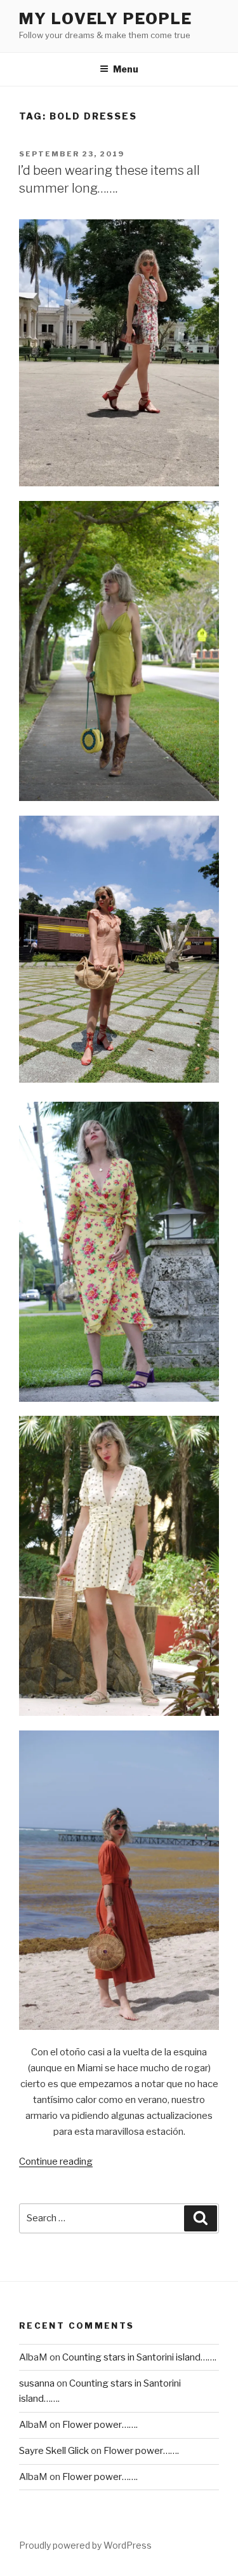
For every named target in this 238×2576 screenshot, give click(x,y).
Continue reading (56, 2162)
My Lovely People (106, 19)
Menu (126, 69)
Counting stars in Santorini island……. (139, 2357)
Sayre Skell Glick (54, 2451)
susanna (37, 2383)
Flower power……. (100, 2425)
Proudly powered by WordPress (85, 2545)
